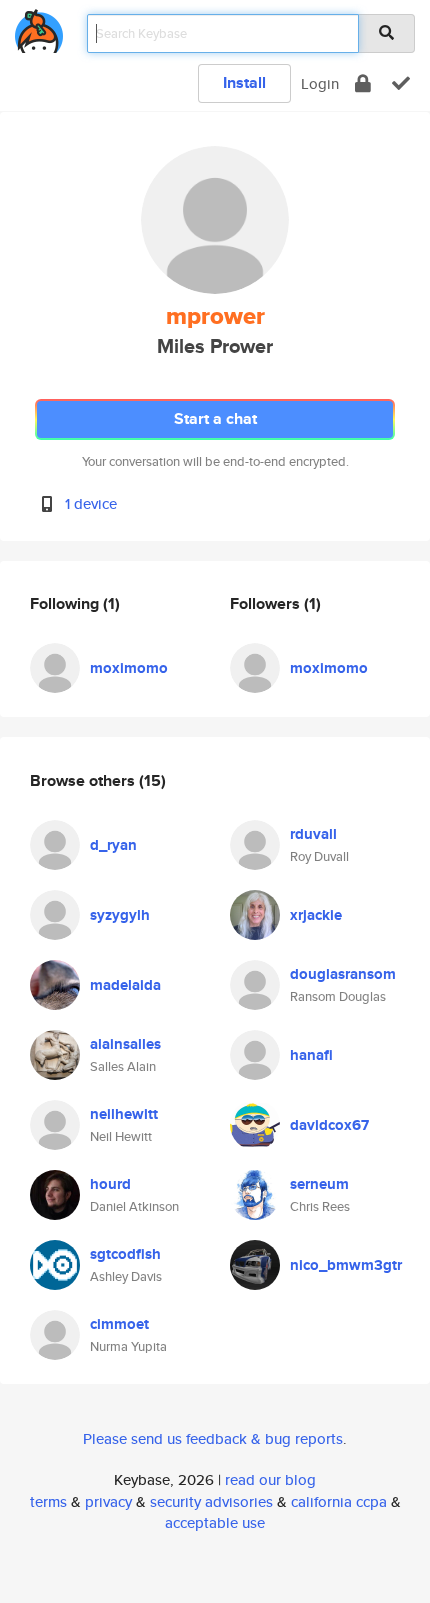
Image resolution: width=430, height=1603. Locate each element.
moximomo (129, 668)
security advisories (211, 1501)
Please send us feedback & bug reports (213, 1438)
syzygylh (120, 915)
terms (48, 1501)
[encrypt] (363, 83)
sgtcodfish (125, 1254)
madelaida (125, 985)
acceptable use (215, 1522)
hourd (110, 1184)
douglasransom (343, 974)
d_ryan (113, 845)
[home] (39, 27)
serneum (319, 1184)
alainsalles (125, 1044)
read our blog (270, 1479)
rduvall (313, 834)
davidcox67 (329, 1125)
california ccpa (339, 1501)
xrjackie (316, 915)
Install (244, 82)
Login (320, 83)
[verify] (401, 83)
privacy (108, 1501)
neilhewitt (124, 1114)
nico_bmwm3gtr (346, 1265)
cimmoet (119, 1324)
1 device (91, 503)
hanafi (311, 1055)
